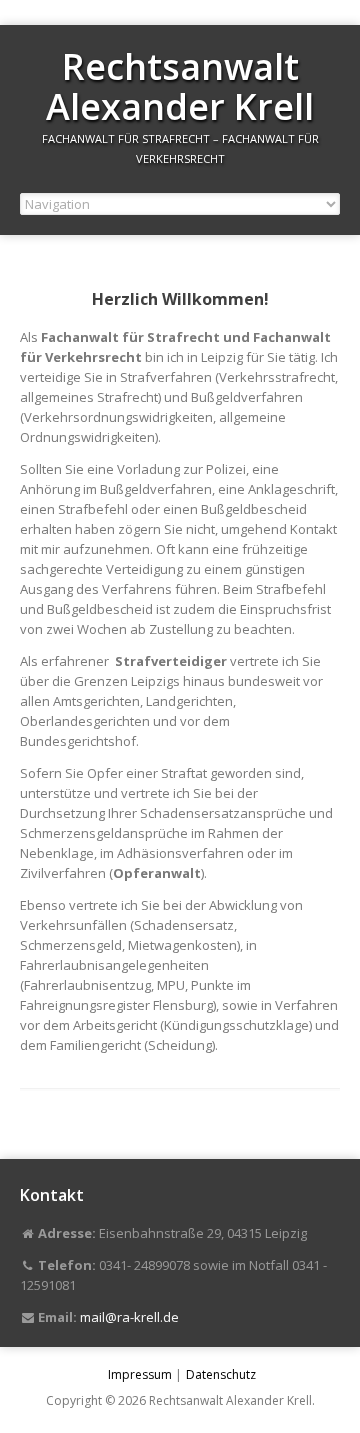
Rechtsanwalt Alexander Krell (180, 86)
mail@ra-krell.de (129, 1317)
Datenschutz (221, 1374)
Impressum (140, 1374)
